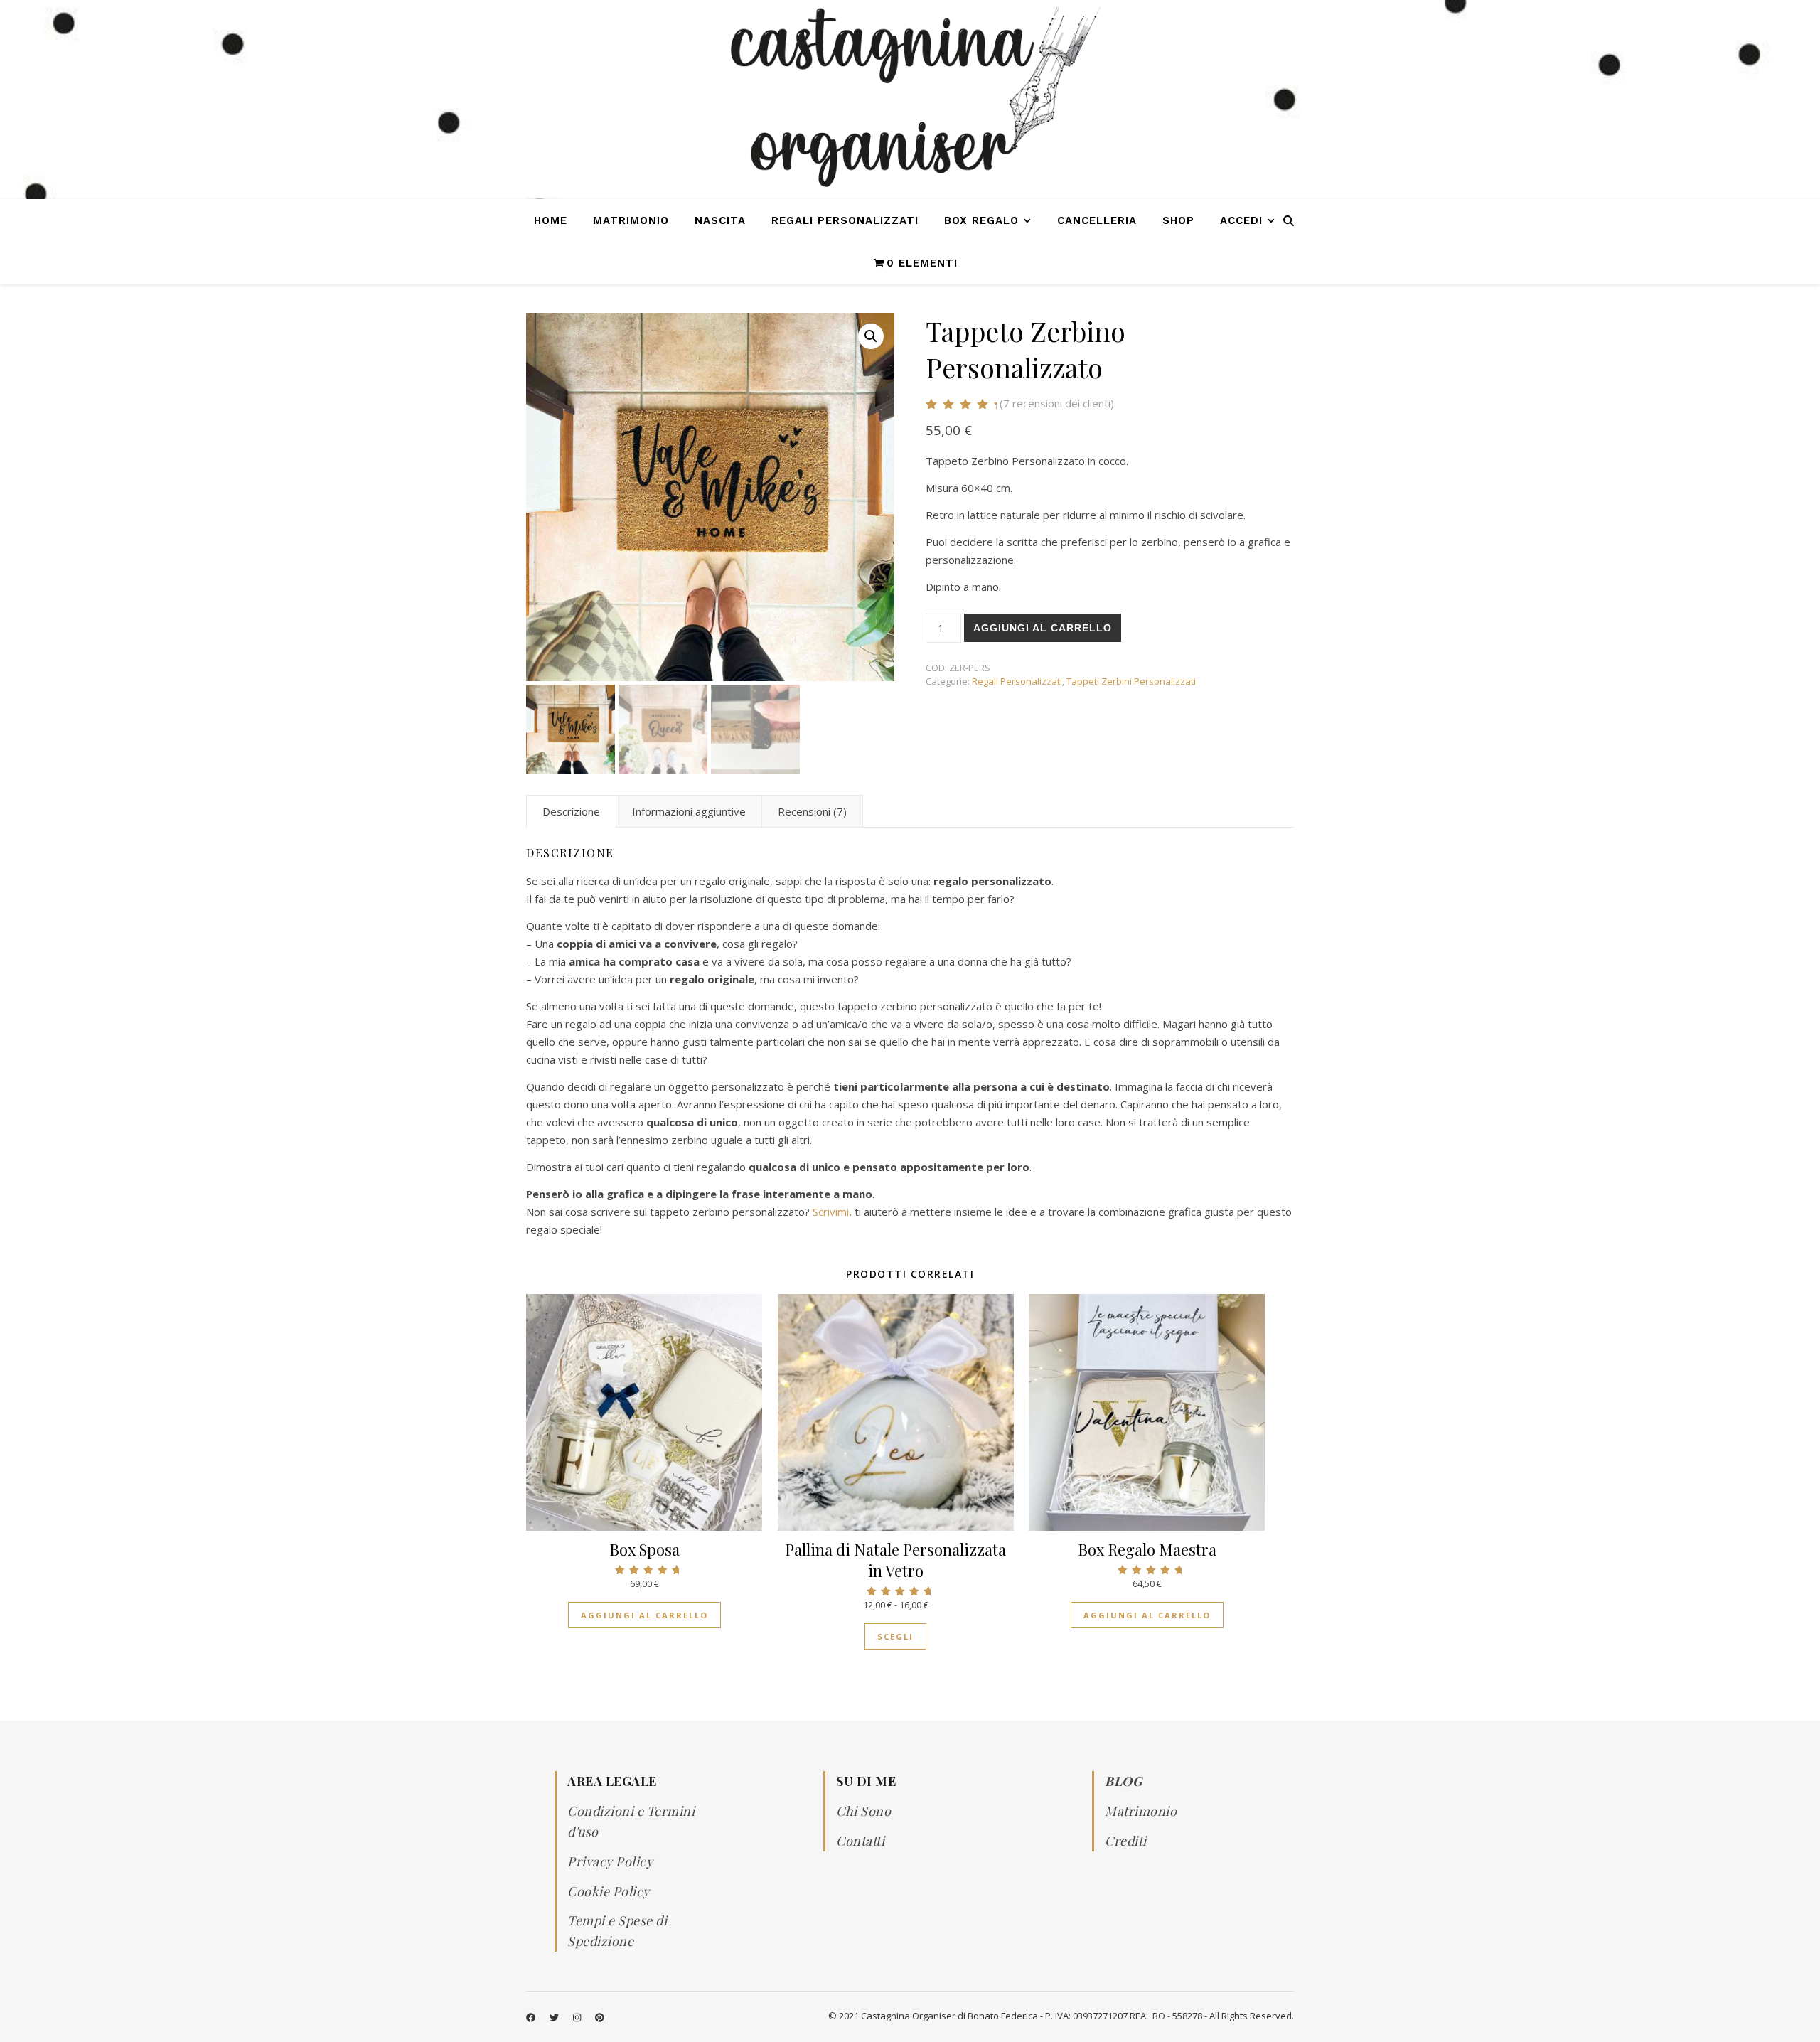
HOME (551, 220)
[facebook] (532, 2017)
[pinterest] (600, 2017)
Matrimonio (1141, 1811)
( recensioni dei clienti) (1057, 403)
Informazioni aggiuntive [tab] (689, 811)
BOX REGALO (981, 220)
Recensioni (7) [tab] (812, 811)
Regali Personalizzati (1017, 681)
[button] (871, 336)
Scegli (895, 1636)
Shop (1178, 220)
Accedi (1241, 220)
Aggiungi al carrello (1043, 628)
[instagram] (578, 2017)
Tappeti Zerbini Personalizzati (1131, 681)
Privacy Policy (610, 1861)
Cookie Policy (609, 1891)
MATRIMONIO (631, 220)
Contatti (860, 1841)
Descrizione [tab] (571, 811)
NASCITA (720, 220)
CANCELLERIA (1097, 220)
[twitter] (555, 2017)
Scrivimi (831, 1212)
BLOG (1123, 1781)
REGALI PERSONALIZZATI (845, 220)
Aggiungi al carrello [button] (644, 1615)
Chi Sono (863, 1811)
